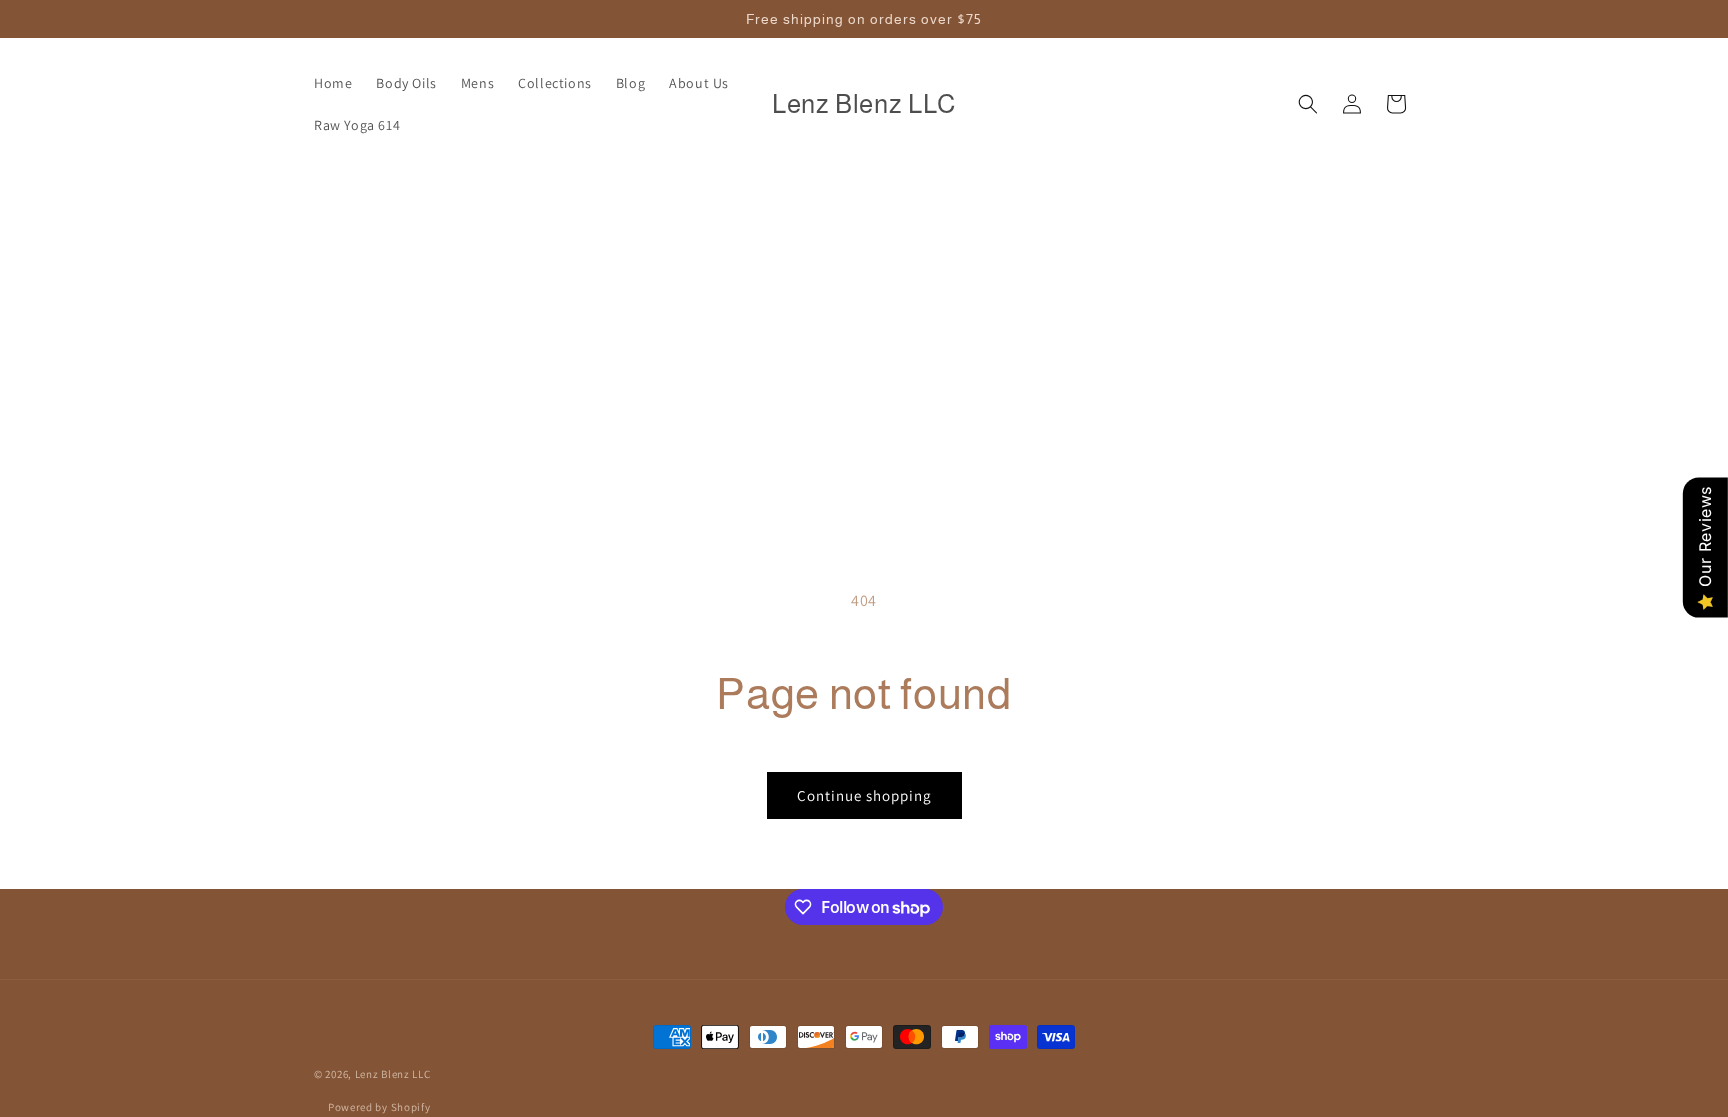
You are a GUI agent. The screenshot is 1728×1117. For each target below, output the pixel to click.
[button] (1308, 104)
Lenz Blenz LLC (393, 1074)
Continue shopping (864, 795)
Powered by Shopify (379, 1107)
